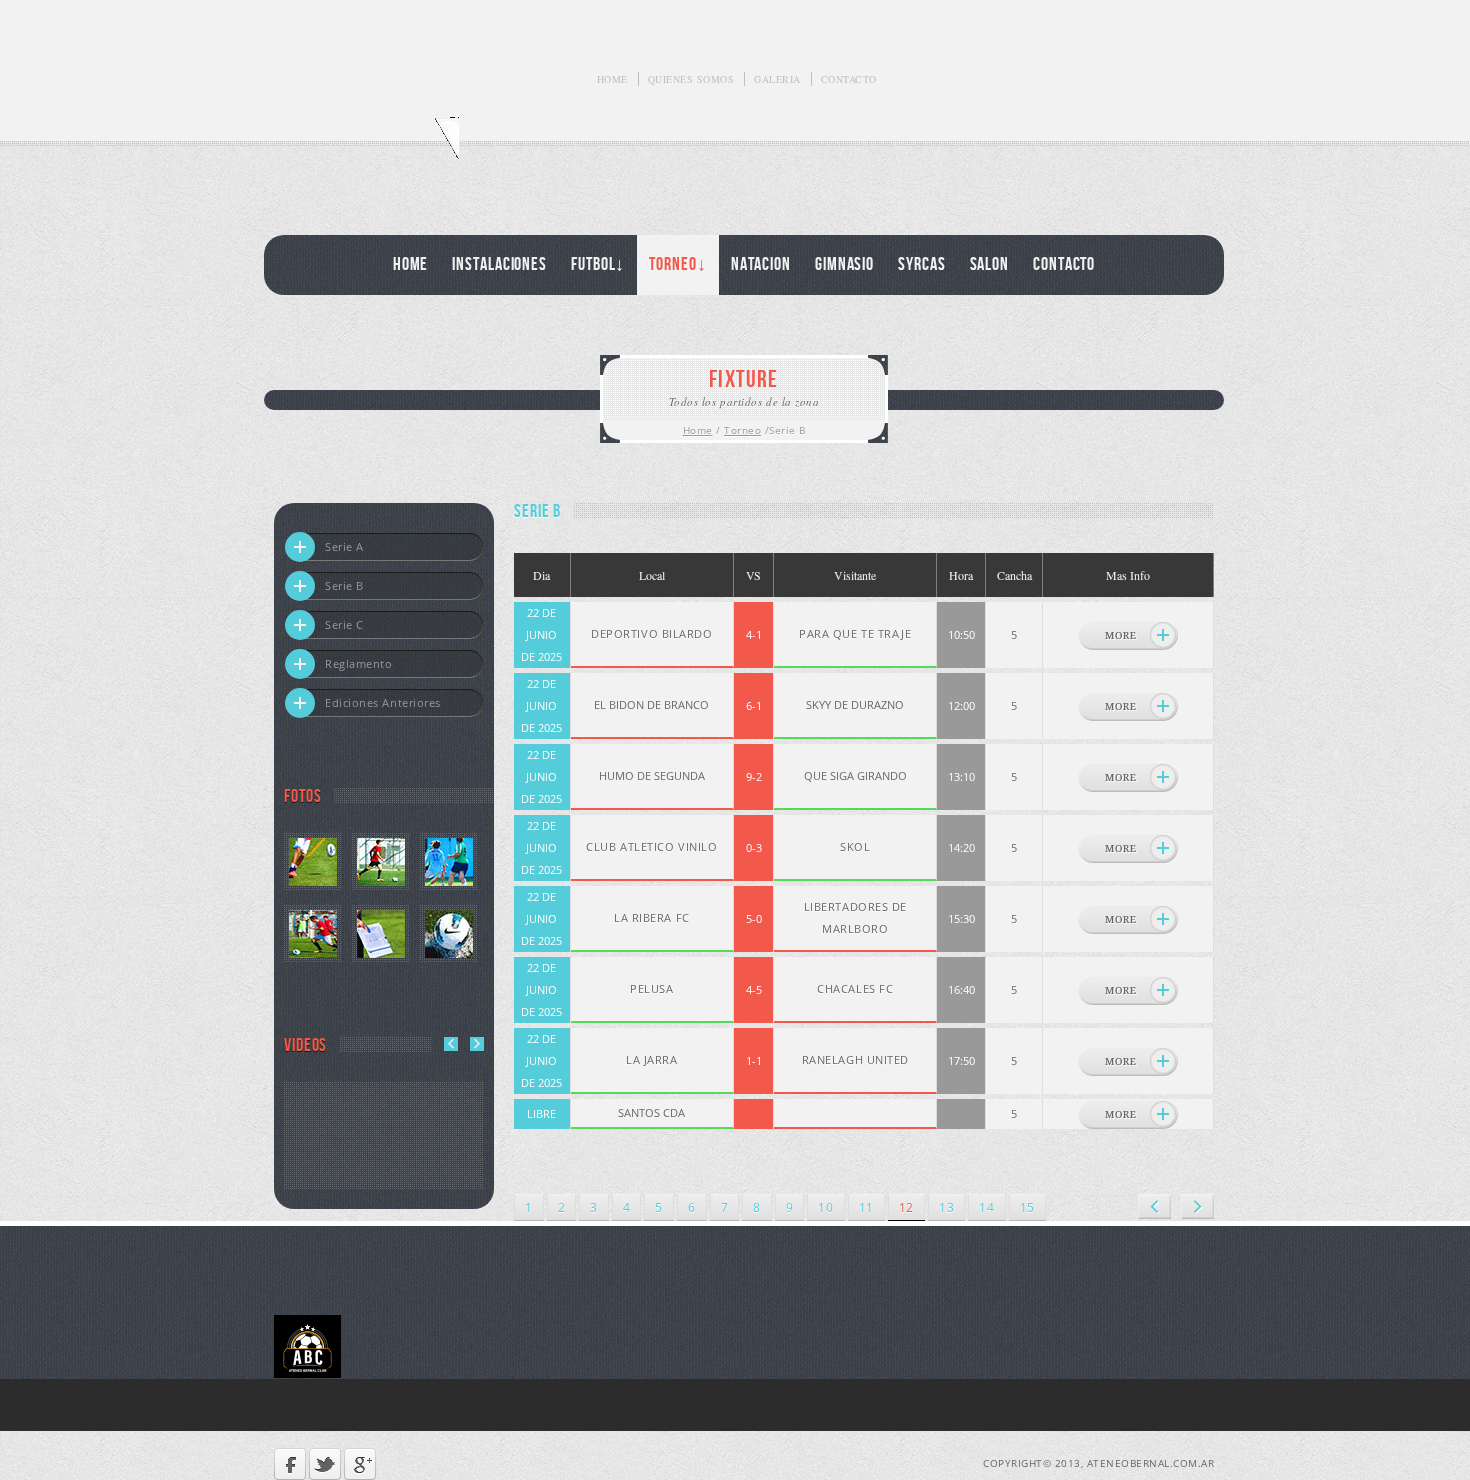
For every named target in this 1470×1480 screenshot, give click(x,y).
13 (946, 1207)
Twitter (325, 1464)
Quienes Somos (691, 79)
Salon (990, 264)
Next (1197, 1206)
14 (986, 1207)
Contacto (849, 79)
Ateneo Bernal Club (366, 148)
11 (866, 1207)
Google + (360, 1464)
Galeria (777, 79)
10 (825, 1207)
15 (1027, 1207)
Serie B (344, 585)
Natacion (761, 264)
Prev (1154, 1206)
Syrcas (921, 264)
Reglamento (359, 663)
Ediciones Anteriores (383, 702)
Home (612, 79)
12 (906, 1207)
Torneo (742, 430)
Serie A (344, 546)
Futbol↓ (598, 264)
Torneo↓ (677, 264)
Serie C (344, 624)
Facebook (290, 1464)
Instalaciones (499, 264)
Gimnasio (844, 264)
